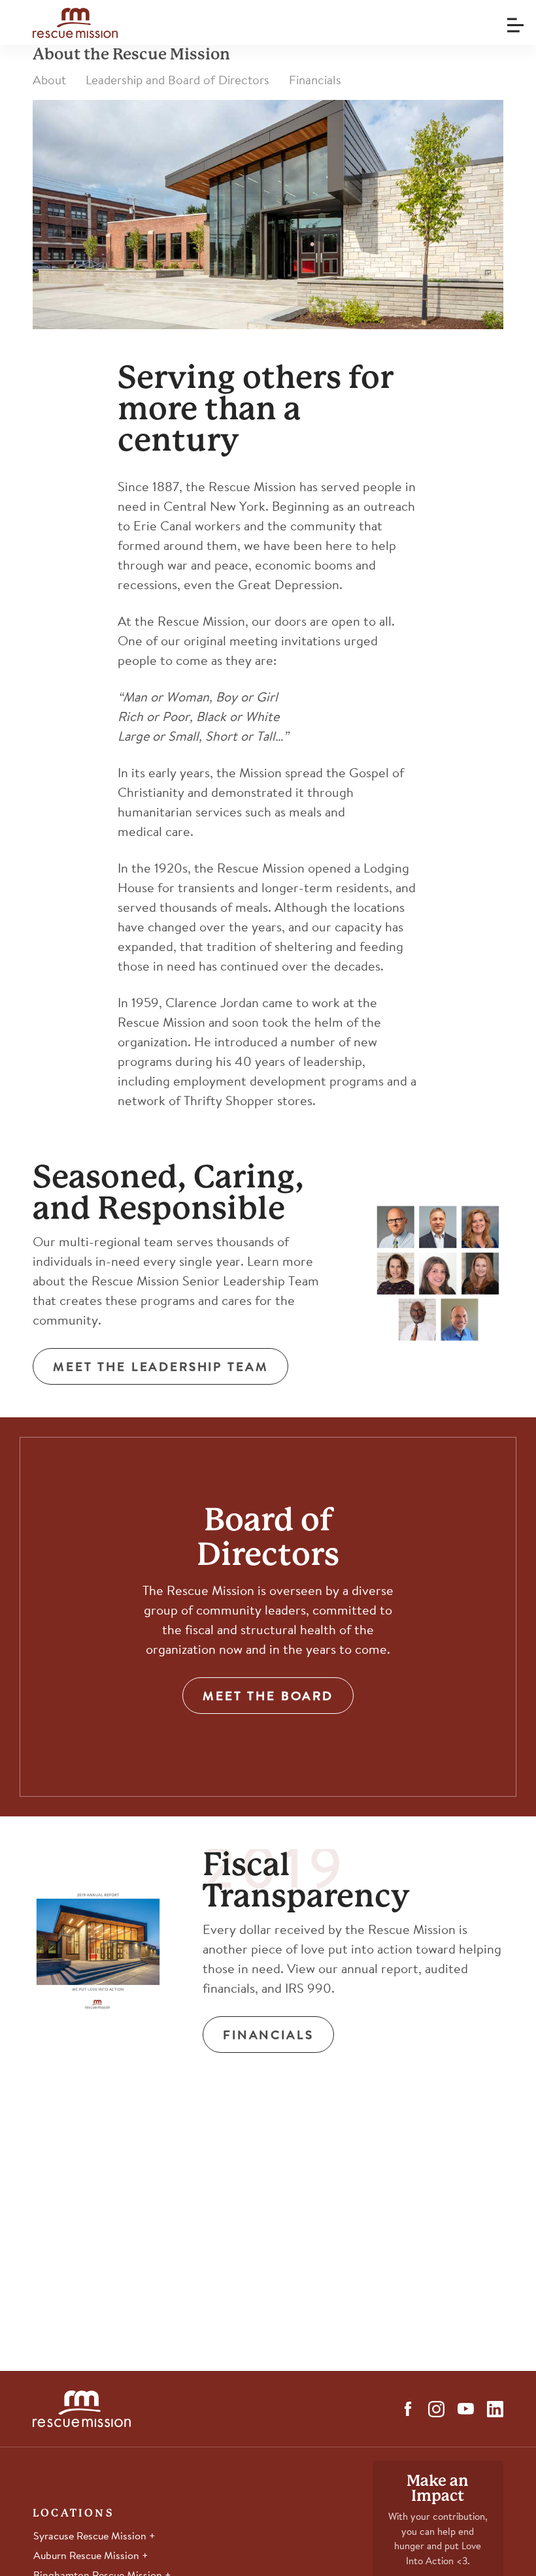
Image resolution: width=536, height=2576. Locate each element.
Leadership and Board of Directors (177, 81)
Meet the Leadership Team (160, 1368)
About (49, 81)
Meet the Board (268, 1697)
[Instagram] (436, 2409)
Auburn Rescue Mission (88, 2556)
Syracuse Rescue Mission (91, 2537)
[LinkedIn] (495, 2409)
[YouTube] (466, 2409)
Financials (315, 81)
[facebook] (408, 2409)
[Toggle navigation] (513, 21)
